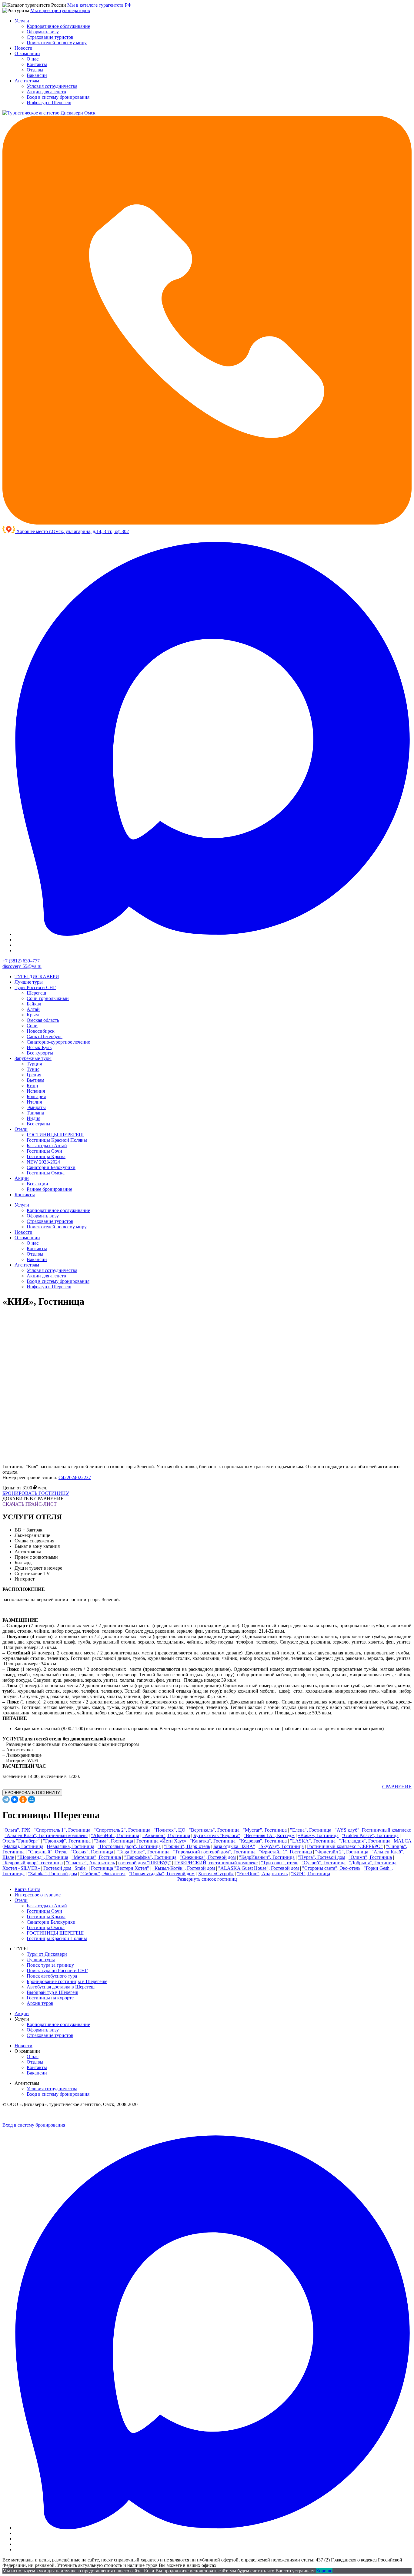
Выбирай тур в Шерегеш (52, 1992)
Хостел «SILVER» (21, 1868)
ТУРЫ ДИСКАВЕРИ (37, 977)
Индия (33, 1118)
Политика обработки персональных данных (35, 2115)
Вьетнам (35, 1080)
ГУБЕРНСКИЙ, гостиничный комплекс (216, 1863)
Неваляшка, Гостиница (70, 1846)
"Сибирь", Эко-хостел (103, 1874)
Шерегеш (36, 993)
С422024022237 (75, 1477)
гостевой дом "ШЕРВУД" (145, 1863)
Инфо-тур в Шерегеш (49, 103)
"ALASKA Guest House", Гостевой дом (259, 1868)
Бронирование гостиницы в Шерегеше (67, 1981)
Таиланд (35, 1113)
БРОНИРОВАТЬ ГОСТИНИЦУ (36, 1493)
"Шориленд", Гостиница (43, 1857)
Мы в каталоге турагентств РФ (99, 5)
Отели (21, 1129)
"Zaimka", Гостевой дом (52, 1874)
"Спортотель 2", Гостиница (122, 1830)
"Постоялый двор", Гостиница (129, 1846)
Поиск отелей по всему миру (57, 43)
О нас (33, 59)
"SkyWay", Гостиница (281, 1846)
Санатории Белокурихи (51, 1167)
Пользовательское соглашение (92, 2115)
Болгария (36, 1096)
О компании (27, 53)
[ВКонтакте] (15, 1800)
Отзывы (35, 70)
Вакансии (37, 75)
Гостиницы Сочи (44, 1151)
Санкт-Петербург (45, 1036)
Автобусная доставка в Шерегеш (61, 1987)
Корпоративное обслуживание (58, 26)
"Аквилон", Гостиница (166, 1835)
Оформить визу (43, 32)
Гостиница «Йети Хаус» (161, 1841)
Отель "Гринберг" (21, 1841)
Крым (33, 1015)
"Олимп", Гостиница (370, 1857)
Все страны (38, 1124)
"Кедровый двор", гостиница (33, 1863)
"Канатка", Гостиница (213, 1841)
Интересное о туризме (38, 1895)
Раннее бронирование (49, 1189)
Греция (34, 1075)
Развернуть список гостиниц (207, 1879)
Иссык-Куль (39, 1047)
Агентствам (27, 81)
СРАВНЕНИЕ (397, 1787)
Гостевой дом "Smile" (65, 1868)
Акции (22, 1178)
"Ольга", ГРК (16, 1830)
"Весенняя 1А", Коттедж (269, 1835)
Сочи (32, 1026)
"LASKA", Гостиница (313, 1841)
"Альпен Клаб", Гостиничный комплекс (46, 1835)
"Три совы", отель (280, 1863)
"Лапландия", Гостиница (365, 1841)
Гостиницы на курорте (50, 1998)
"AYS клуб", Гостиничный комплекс (373, 1830)
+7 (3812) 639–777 (21, 961)
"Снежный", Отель (48, 1852)
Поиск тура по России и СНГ (57, 1970)
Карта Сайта (27, 1889)
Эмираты (36, 1107)
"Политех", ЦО (170, 1830)
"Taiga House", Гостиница (143, 1852)
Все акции (37, 1184)
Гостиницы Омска (46, 1173)
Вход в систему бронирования (58, 97)
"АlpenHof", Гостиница (115, 1835)
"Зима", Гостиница (114, 1841)
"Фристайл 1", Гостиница (285, 1852)
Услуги (22, 21)
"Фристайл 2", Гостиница (342, 1852)
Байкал (34, 1004)
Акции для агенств (46, 92)
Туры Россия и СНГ (35, 987)
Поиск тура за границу (50, 1965)
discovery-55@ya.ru (22, 966)
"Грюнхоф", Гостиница (67, 1841)
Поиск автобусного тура (52, 1976)
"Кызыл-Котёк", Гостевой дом (184, 1868)
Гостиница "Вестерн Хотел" (120, 1868)
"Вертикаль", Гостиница (214, 1830)
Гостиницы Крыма (46, 1156)
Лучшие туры (29, 982)
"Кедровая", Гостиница (263, 1841)
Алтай (33, 1009)
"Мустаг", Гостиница (265, 1830)
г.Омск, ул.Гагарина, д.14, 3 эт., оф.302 (89, 531)
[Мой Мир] (32, 1800)
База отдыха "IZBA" (234, 1846)
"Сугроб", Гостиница (324, 1863)
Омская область (43, 1020)
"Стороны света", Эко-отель (331, 1868)
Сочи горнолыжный (48, 998)
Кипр (32, 1086)
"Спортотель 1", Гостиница (62, 1830)
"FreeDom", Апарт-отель (262, 1874)
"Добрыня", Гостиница (373, 1863)
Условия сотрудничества (52, 86)
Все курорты (40, 1053)
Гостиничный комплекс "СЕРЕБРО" (345, 1846)
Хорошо (324, 2571)
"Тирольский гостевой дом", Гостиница (214, 1852)
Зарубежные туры (33, 1058)
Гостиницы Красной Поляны (57, 1140)
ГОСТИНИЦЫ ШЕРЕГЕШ (55, 1135)
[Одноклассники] (23, 1800)
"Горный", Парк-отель (187, 1846)
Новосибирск (41, 1031)
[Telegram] (6, 1800)
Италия (34, 1102)
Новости (23, 48)
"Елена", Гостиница (311, 1830)
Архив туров (40, 2003)
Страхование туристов (50, 37)
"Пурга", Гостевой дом (322, 1857)
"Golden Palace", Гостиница (370, 1835)
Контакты (37, 64)
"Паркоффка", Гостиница (150, 1857)
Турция (34, 1064)
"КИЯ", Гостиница (310, 1874)
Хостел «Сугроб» (216, 1874)
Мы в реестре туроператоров (60, 10)
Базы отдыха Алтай (47, 1146)
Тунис (33, 1069)
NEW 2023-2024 (43, 1162)
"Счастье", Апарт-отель (90, 1863)
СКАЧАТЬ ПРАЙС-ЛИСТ (30, 1504)
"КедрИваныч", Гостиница (267, 1857)
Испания (36, 1091)
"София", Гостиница (92, 1852)
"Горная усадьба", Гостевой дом (162, 1874)
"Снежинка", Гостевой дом (208, 1857)
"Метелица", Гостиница (96, 1857)
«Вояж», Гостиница (318, 1835)
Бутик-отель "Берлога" (217, 1835)
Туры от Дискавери (47, 1954)
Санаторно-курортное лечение (58, 1042)
